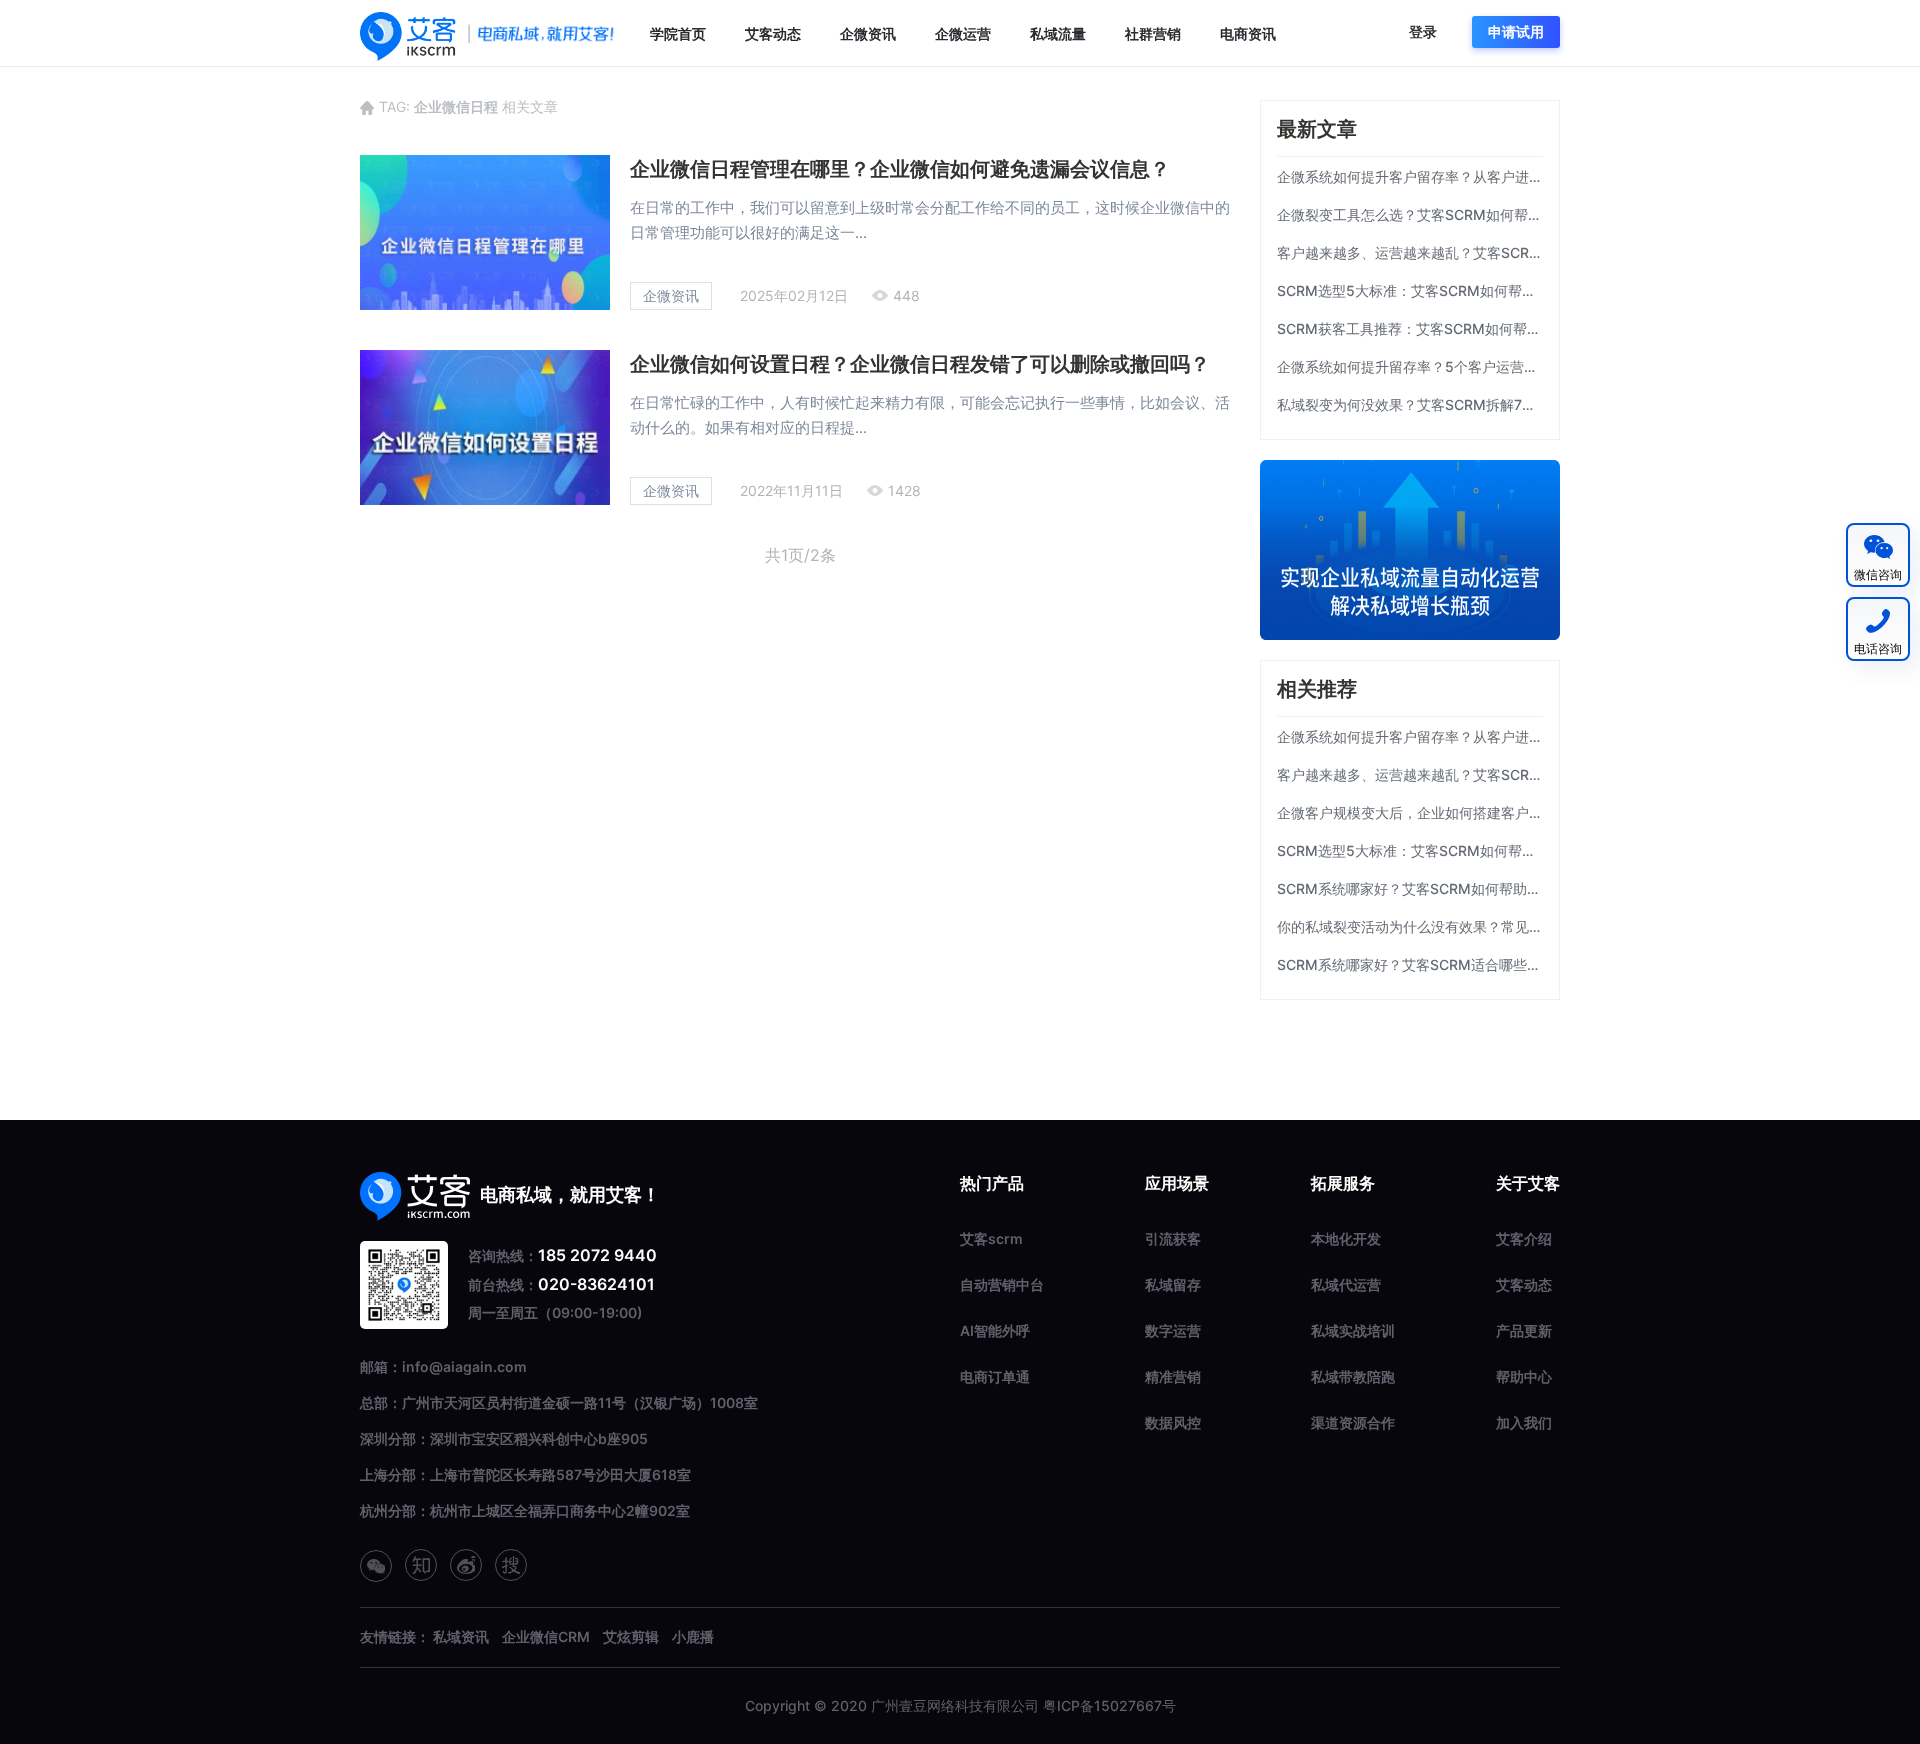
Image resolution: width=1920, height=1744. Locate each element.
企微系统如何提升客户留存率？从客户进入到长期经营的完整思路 (1410, 176)
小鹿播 (693, 1636)
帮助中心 (1524, 1376)
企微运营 (963, 33)
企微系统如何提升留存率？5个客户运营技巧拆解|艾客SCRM (1410, 366)
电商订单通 (995, 1376)
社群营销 (1153, 33)
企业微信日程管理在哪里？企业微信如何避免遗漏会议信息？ (900, 169)
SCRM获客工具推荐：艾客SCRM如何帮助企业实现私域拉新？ (1410, 328)
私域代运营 (1346, 1284)
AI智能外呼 (995, 1330)
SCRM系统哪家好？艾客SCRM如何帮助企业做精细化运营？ (1410, 888)
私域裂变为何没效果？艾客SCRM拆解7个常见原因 (1410, 404)
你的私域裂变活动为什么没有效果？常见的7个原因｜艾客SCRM (1410, 926)
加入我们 (1524, 1422)
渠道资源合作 (1353, 1422)
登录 (1423, 31)
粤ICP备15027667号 (1109, 1705)
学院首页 (678, 33)
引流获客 (1173, 1238)
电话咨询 (1878, 648)
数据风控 (1173, 1422)
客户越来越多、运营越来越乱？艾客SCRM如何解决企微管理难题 (1410, 252)
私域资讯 (461, 1636)
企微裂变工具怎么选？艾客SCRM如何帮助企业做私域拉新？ (1410, 214)
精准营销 (1173, 1376)
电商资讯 (1248, 33)
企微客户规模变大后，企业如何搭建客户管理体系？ (1410, 812)
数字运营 (1173, 1330)
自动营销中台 (1002, 1284)
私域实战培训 (1353, 1330)
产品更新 (1524, 1330)
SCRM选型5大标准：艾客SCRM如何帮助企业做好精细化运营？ (1410, 290)
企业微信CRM (546, 1636)
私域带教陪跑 (1353, 1376)
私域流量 (1058, 33)
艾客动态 (773, 33)
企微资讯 (868, 33)
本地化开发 (1346, 1238)
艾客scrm (991, 1238)
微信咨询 (1878, 574)
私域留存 (1173, 1284)
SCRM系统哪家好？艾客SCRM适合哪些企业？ (1410, 964)
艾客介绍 (1524, 1238)
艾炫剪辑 (631, 1636)
